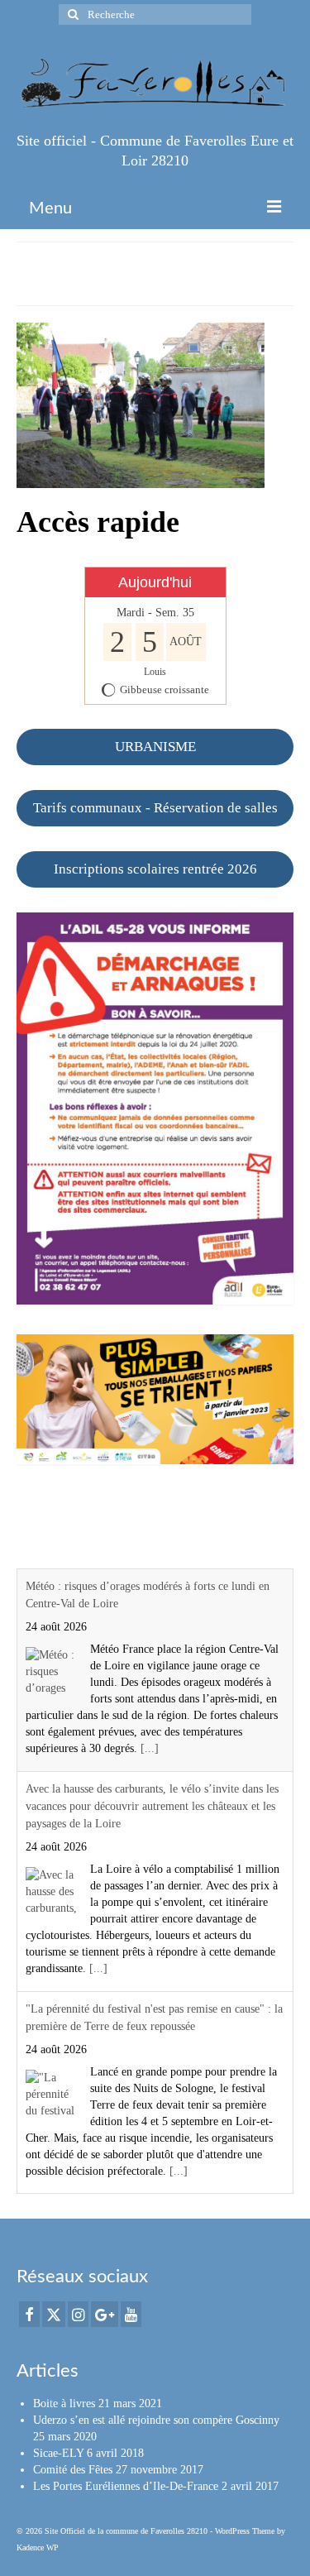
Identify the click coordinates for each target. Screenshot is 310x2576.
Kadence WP (38, 2547)
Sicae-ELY (58, 2453)
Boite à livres (64, 2404)
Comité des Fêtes (73, 2470)
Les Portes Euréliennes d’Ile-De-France (126, 2486)
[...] (150, 1748)
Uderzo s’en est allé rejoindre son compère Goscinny (156, 2420)
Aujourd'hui (155, 582)
